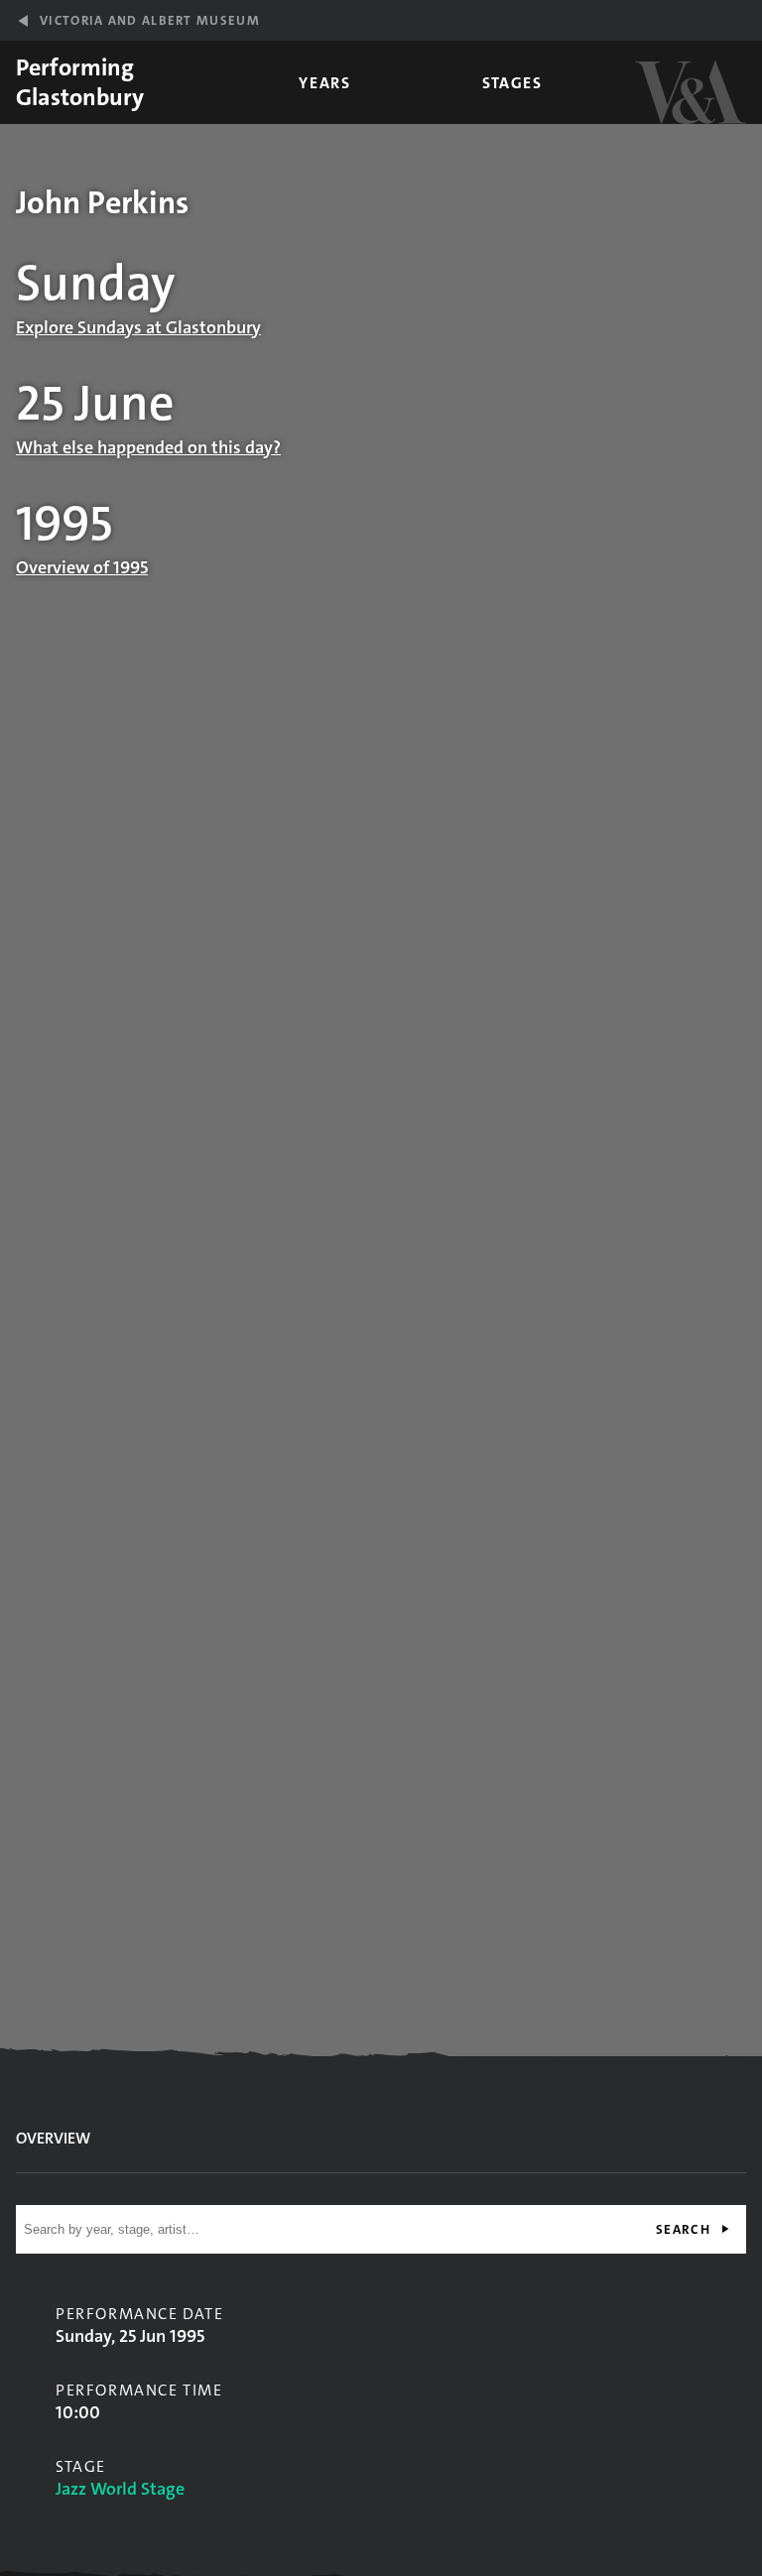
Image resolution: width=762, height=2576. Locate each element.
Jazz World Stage (120, 2489)
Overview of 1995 (82, 567)
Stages (512, 83)
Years (324, 83)
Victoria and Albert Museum (150, 20)
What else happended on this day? (148, 447)
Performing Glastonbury (80, 82)
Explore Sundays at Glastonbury (138, 327)
